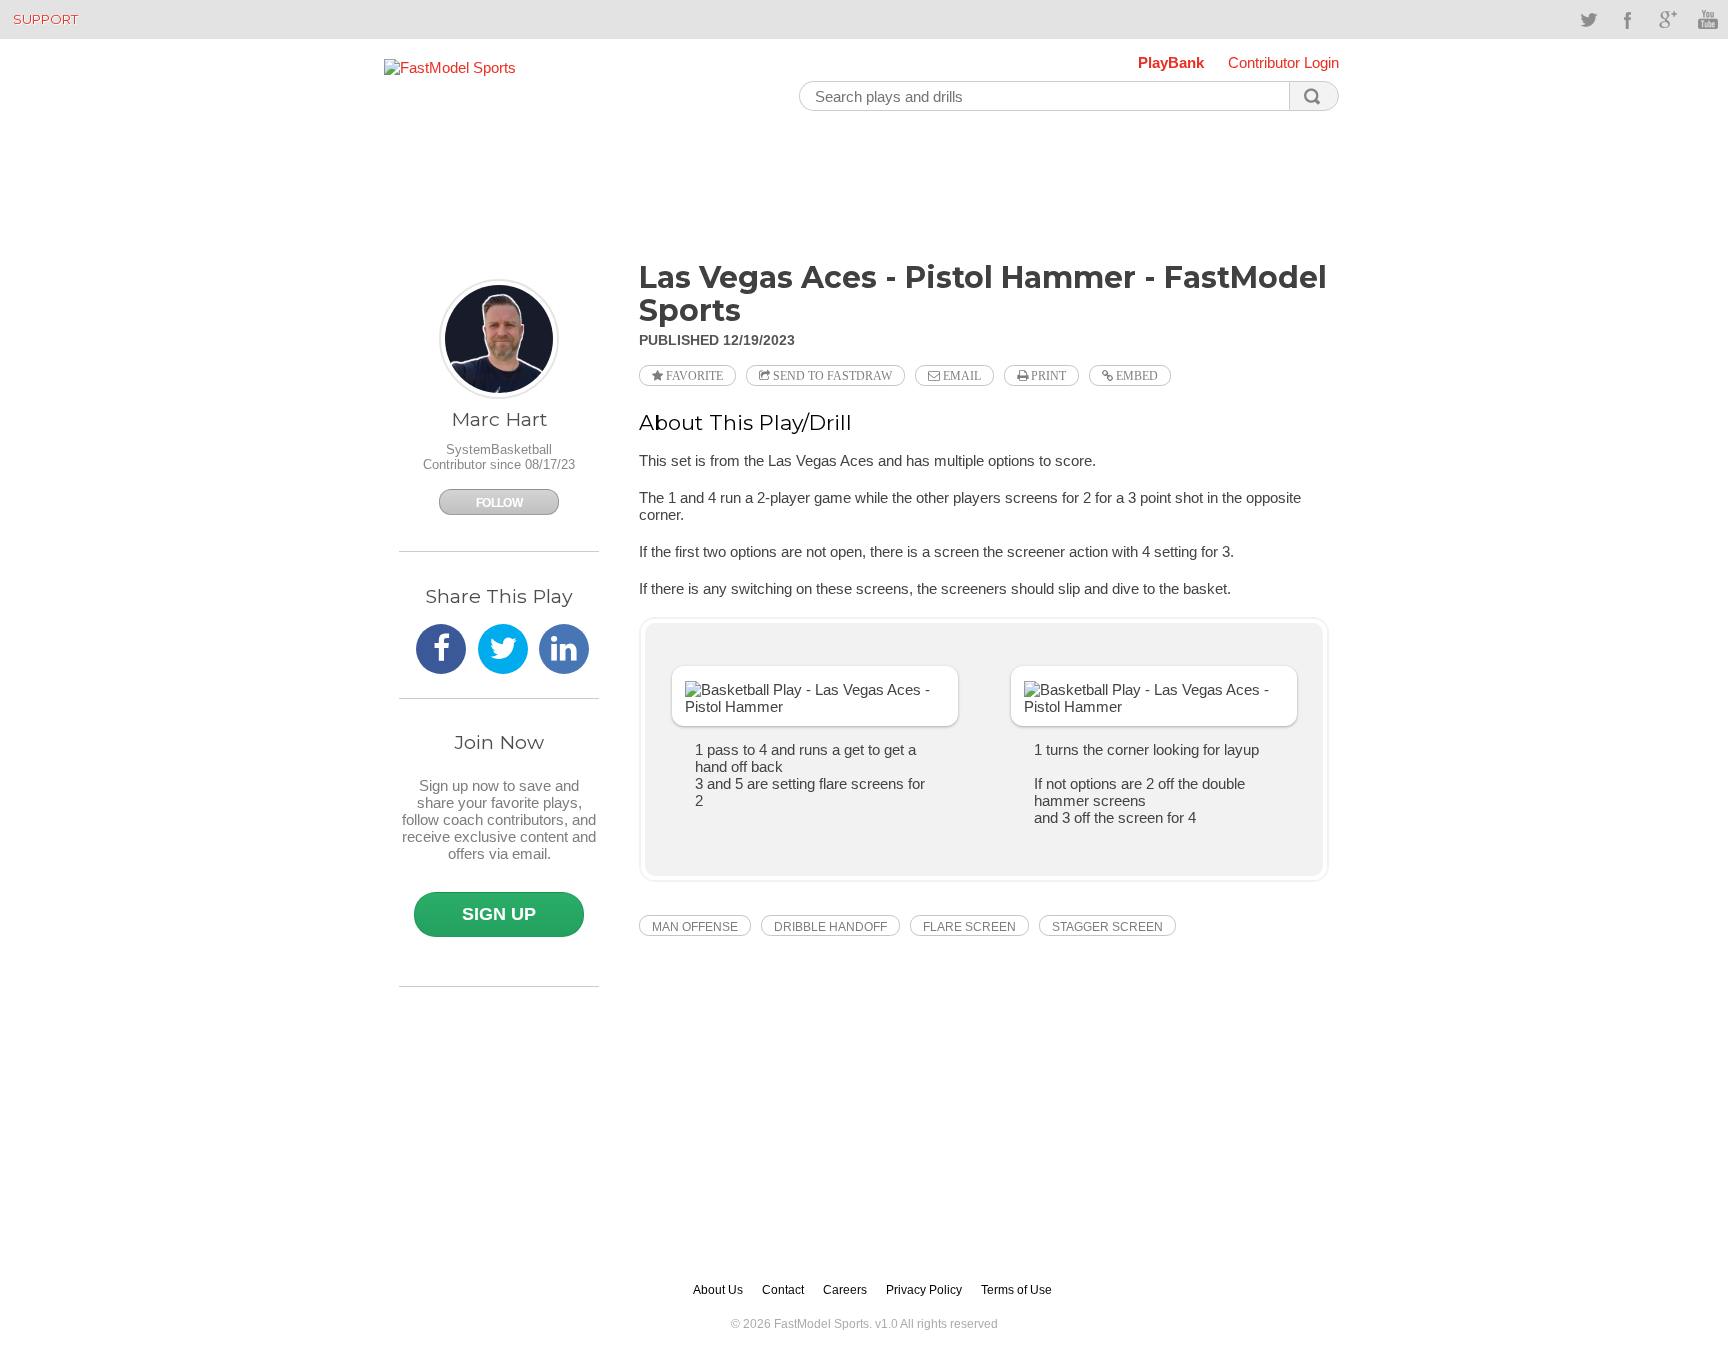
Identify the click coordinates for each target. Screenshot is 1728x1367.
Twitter (1588, 20)
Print (1047, 376)
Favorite (693, 376)
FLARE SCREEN (969, 927)
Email (960, 376)
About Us (718, 1290)
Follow (499, 503)
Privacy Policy (924, 1290)
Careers (845, 1290)
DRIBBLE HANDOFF (830, 927)
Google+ (1668, 20)
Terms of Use (1016, 1290)
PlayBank (1171, 62)
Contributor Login (1283, 62)
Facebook (1628, 20)
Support (45, 19)
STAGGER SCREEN (1107, 927)
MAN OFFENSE (695, 927)
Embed (1135, 376)
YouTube (1708, 20)
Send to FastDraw (831, 376)
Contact (783, 1290)
